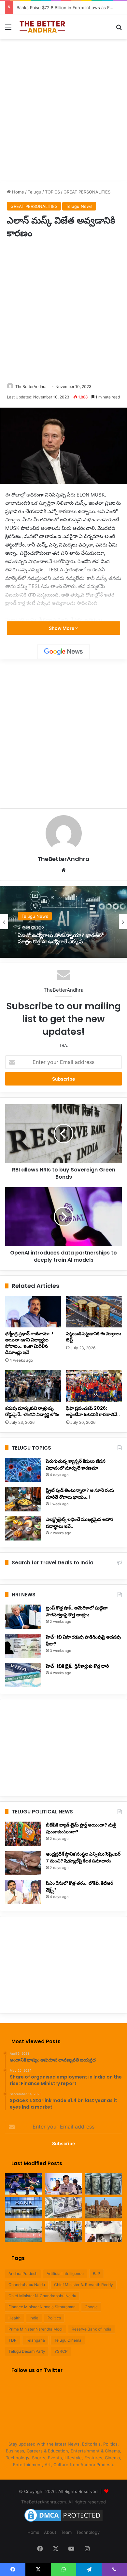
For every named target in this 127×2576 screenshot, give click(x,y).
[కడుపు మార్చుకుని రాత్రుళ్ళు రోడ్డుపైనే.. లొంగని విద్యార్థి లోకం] (33, 1386)
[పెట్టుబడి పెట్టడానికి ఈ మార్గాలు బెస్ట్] (94, 1312)
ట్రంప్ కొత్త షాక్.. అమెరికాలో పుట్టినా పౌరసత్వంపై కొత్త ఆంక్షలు (77, 1611)
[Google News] (63, 652)
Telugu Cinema (68, 2340)
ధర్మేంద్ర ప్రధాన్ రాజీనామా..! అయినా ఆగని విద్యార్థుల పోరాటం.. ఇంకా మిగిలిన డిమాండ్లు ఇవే (29, 1343)
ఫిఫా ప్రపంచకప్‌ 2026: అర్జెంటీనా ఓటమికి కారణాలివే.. (93, 1411)
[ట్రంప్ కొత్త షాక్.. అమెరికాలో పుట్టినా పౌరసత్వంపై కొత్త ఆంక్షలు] (23, 1617)
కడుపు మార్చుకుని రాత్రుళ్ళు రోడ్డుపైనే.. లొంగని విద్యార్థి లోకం (32, 1411)
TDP (13, 2340)
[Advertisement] (63, 109)
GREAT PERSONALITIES (87, 192)
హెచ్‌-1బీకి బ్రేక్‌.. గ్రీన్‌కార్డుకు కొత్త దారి (77, 1666)
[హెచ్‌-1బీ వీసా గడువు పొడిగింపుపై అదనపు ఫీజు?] (23, 1646)
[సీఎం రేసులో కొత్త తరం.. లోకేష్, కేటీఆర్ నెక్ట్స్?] (23, 1892)
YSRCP (61, 2351)
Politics (54, 2318)
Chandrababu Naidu (27, 2285)
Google (91, 2307)
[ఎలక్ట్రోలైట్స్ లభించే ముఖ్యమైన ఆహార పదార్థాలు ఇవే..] (23, 1528)
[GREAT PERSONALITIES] (42, 27)
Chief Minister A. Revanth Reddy (84, 2285)
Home (17, 192)
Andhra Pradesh (23, 2273)
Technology (88, 2532)
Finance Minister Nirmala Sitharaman (42, 2307)
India (34, 2318)
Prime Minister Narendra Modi (35, 2329)
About (50, 2532)
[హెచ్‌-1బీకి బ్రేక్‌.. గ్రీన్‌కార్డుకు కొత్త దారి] (23, 1675)
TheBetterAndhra (31, 387)
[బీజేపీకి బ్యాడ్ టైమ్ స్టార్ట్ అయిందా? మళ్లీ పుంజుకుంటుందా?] (23, 1834)
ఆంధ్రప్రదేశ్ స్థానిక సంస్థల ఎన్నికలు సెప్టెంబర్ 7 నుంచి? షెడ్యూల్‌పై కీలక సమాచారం (83, 1857)
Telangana (35, 2340)
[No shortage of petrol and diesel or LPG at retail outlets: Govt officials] (64, 2232)
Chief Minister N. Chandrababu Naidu (42, 2296)
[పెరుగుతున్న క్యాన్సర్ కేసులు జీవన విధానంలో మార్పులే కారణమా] (23, 1470)
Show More (62, 628)
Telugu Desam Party (27, 2351)
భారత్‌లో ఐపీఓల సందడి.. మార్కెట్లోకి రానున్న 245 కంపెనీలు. (63, 938)
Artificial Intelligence (65, 2273)
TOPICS (52, 192)
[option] (63, 922)
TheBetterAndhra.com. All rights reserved (63, 2502)
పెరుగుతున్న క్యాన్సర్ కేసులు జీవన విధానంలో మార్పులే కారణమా (76, 1465)
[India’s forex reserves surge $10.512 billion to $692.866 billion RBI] (64, 2208)
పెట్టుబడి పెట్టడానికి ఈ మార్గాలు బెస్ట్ (94, 1337)
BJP (97, 2273)
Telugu (35, 192)
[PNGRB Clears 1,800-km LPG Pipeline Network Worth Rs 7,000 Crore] (24, 2232)
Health (14, 2318)
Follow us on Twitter (37, 2370)
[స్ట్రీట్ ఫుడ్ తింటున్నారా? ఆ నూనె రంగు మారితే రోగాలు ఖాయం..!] (23, 1499)
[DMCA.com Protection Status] (63, 2522)
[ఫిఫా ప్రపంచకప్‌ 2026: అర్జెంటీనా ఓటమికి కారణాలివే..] (94, 1386)
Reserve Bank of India (92, 2329)
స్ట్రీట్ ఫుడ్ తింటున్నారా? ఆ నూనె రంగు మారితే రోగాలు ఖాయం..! (80, 1494)
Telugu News (79, 206)
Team (66, 2532)
